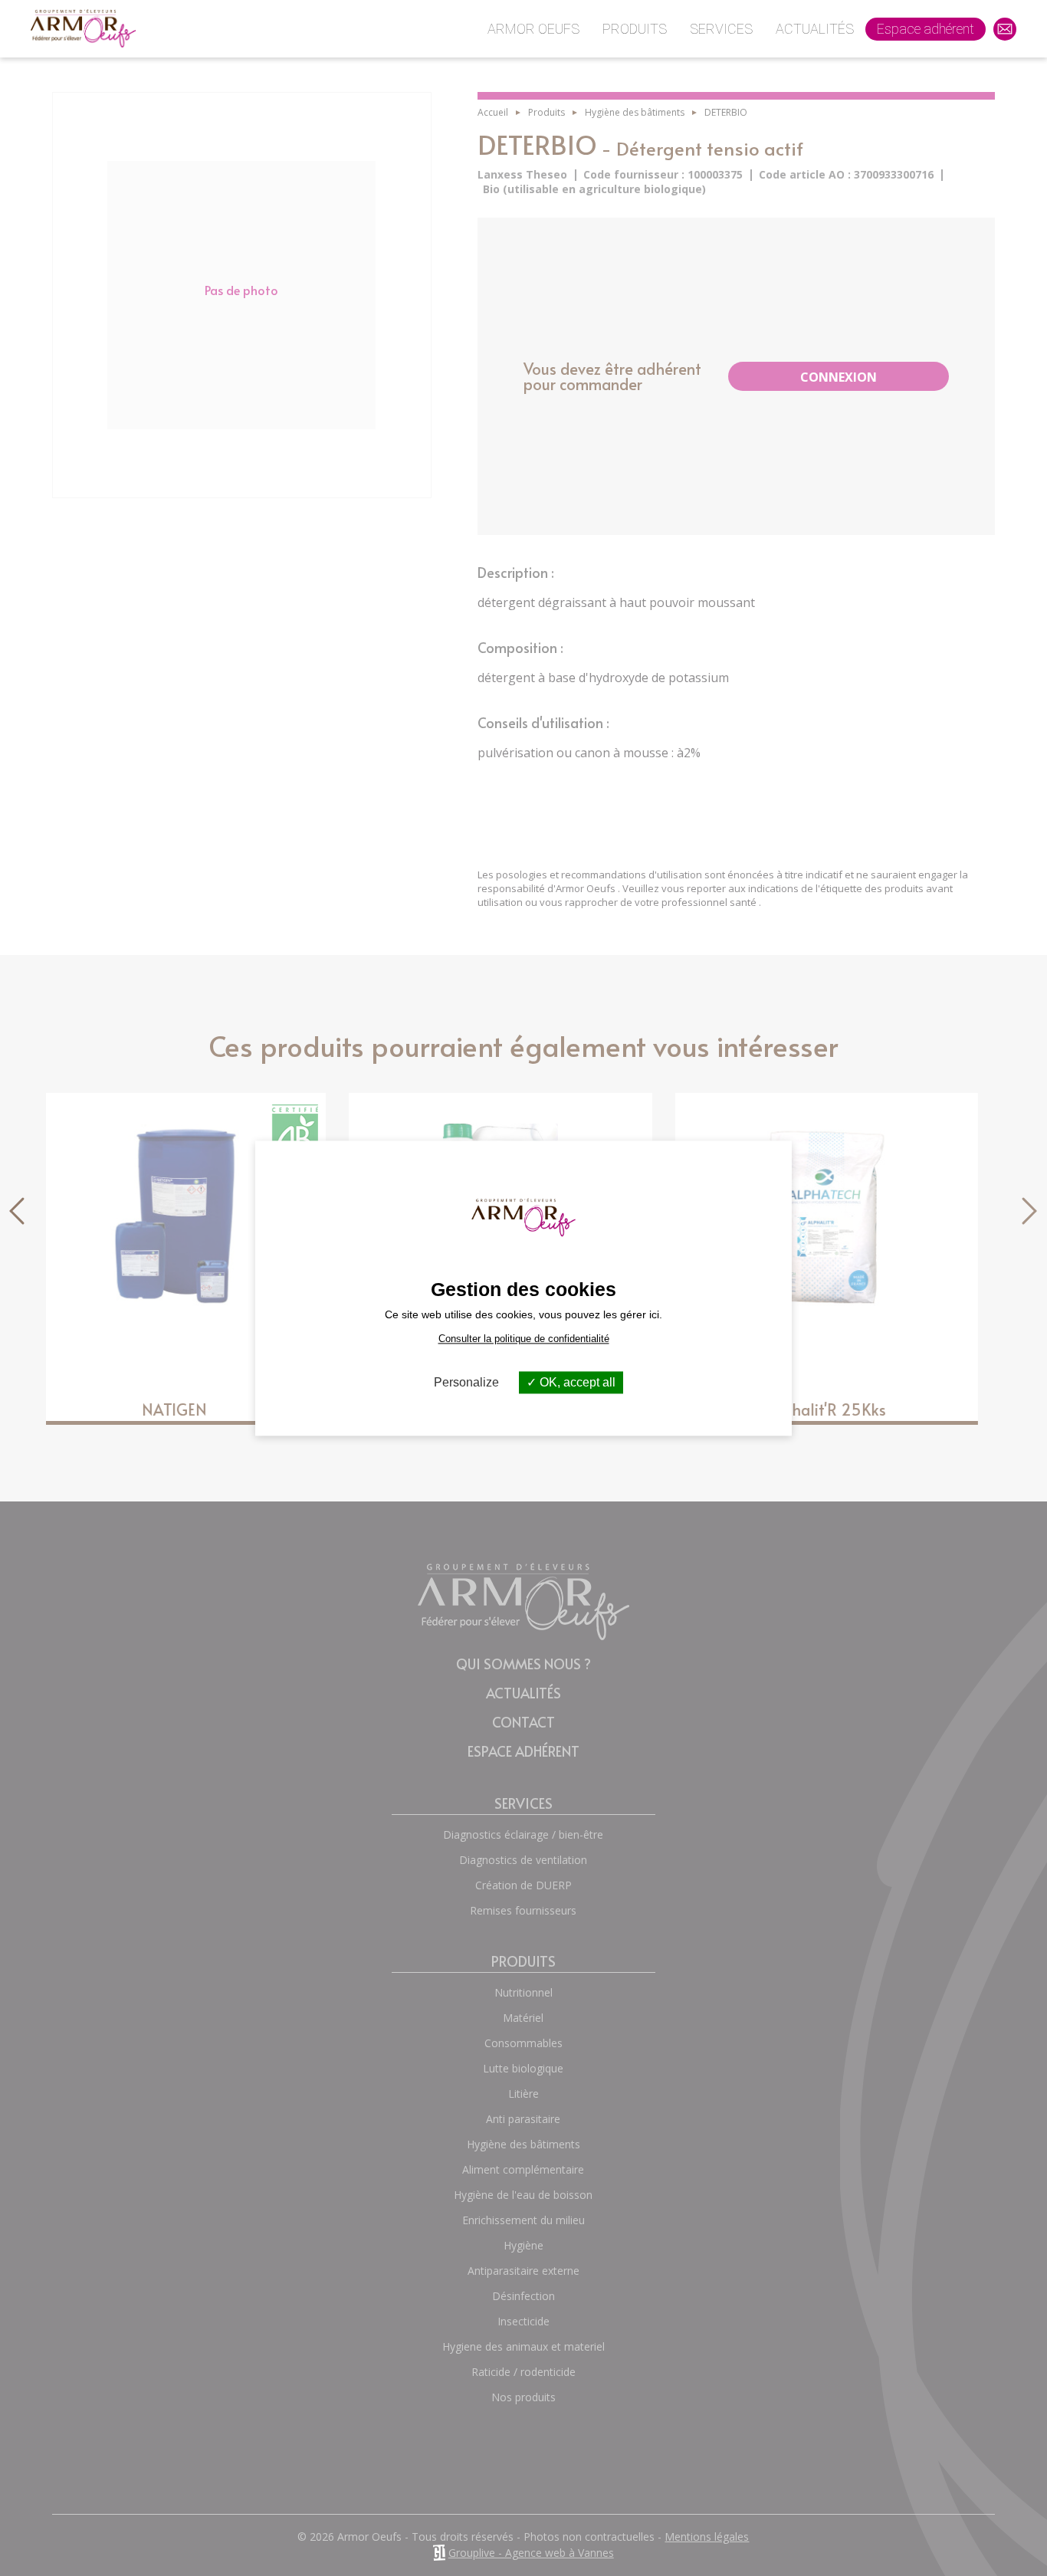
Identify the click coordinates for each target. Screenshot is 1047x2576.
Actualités (815, 29)
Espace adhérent (926, 29)
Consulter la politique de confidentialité (524, 1339)
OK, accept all (576, 1382)
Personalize (466, 1382)
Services (721, 29)
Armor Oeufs (533, 29)
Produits (635, 29)
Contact (1011, 39)
